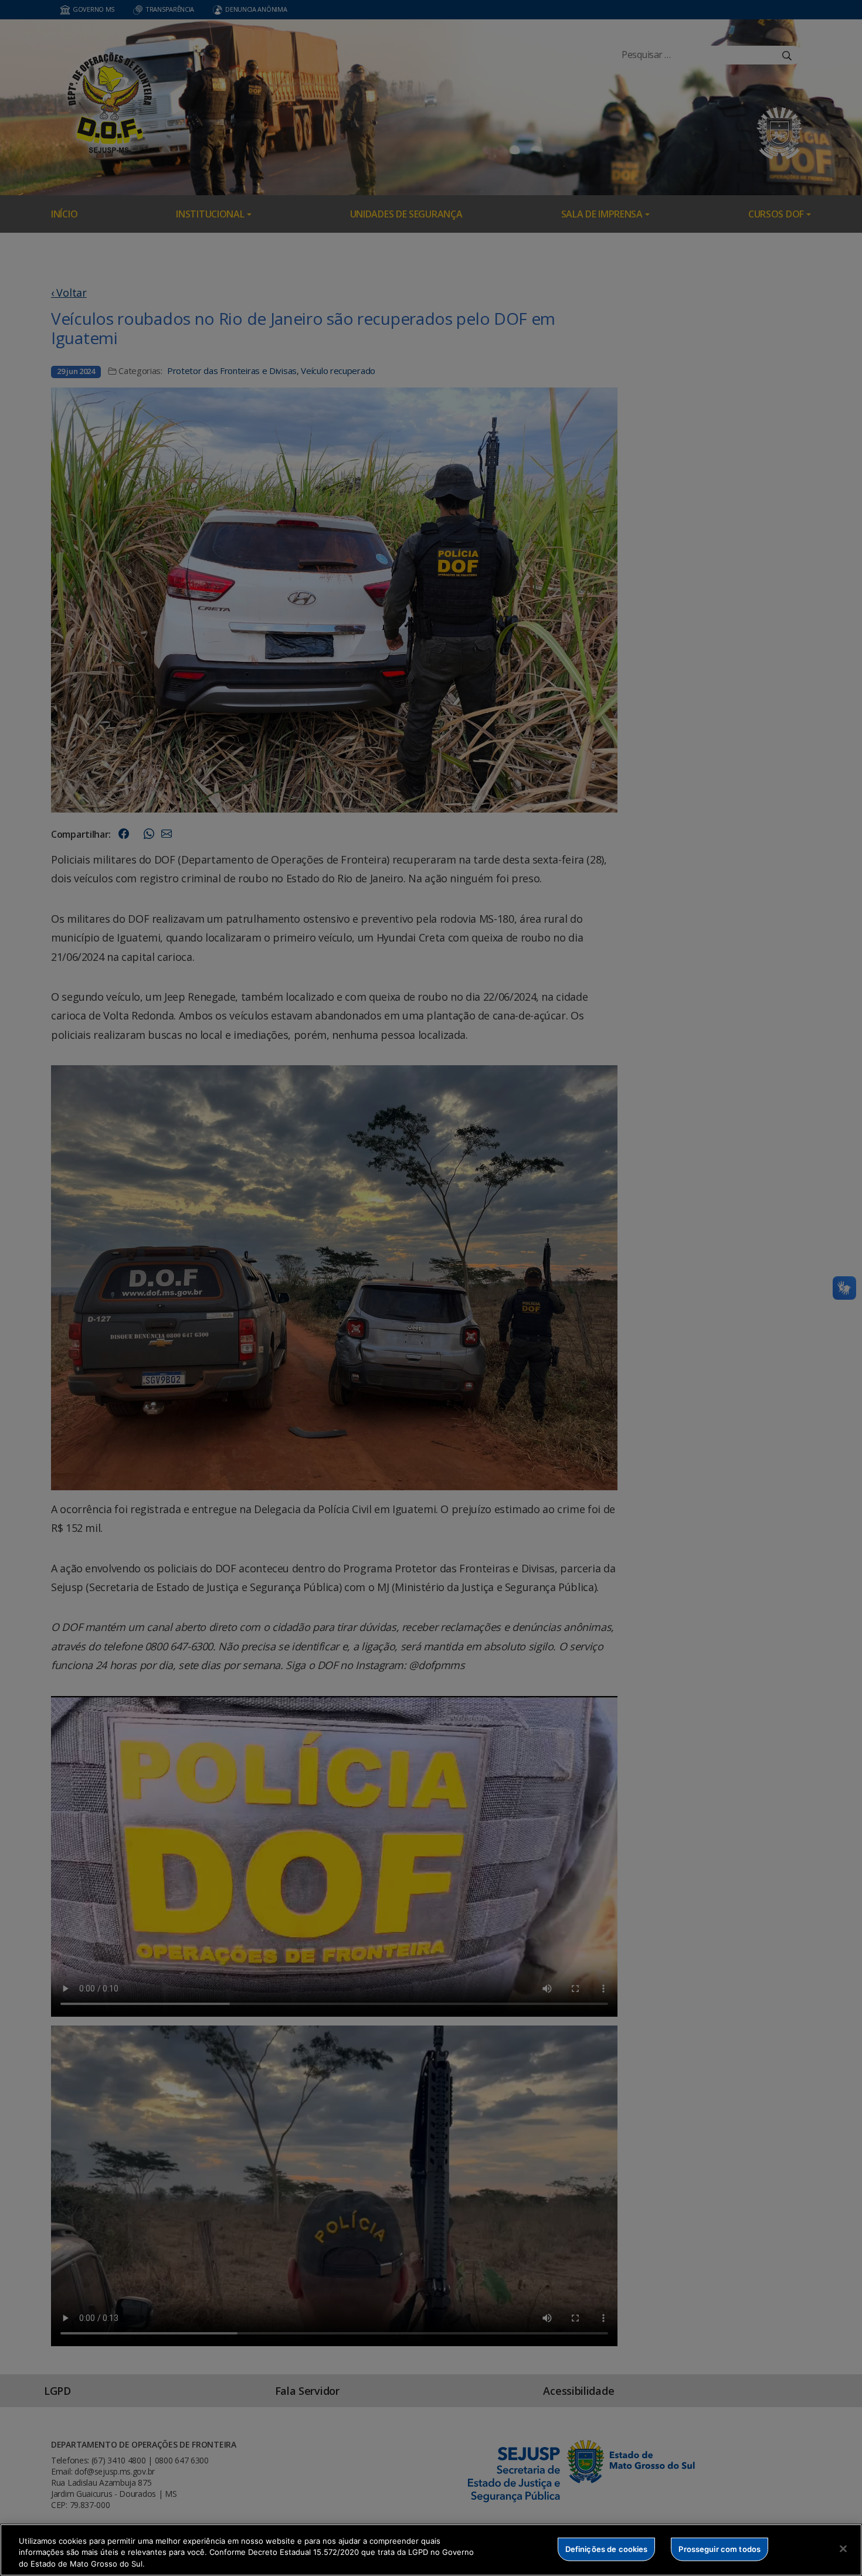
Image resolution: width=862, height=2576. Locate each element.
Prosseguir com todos (720, 2548)
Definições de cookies (607, 2548)
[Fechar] (843, 2548)
